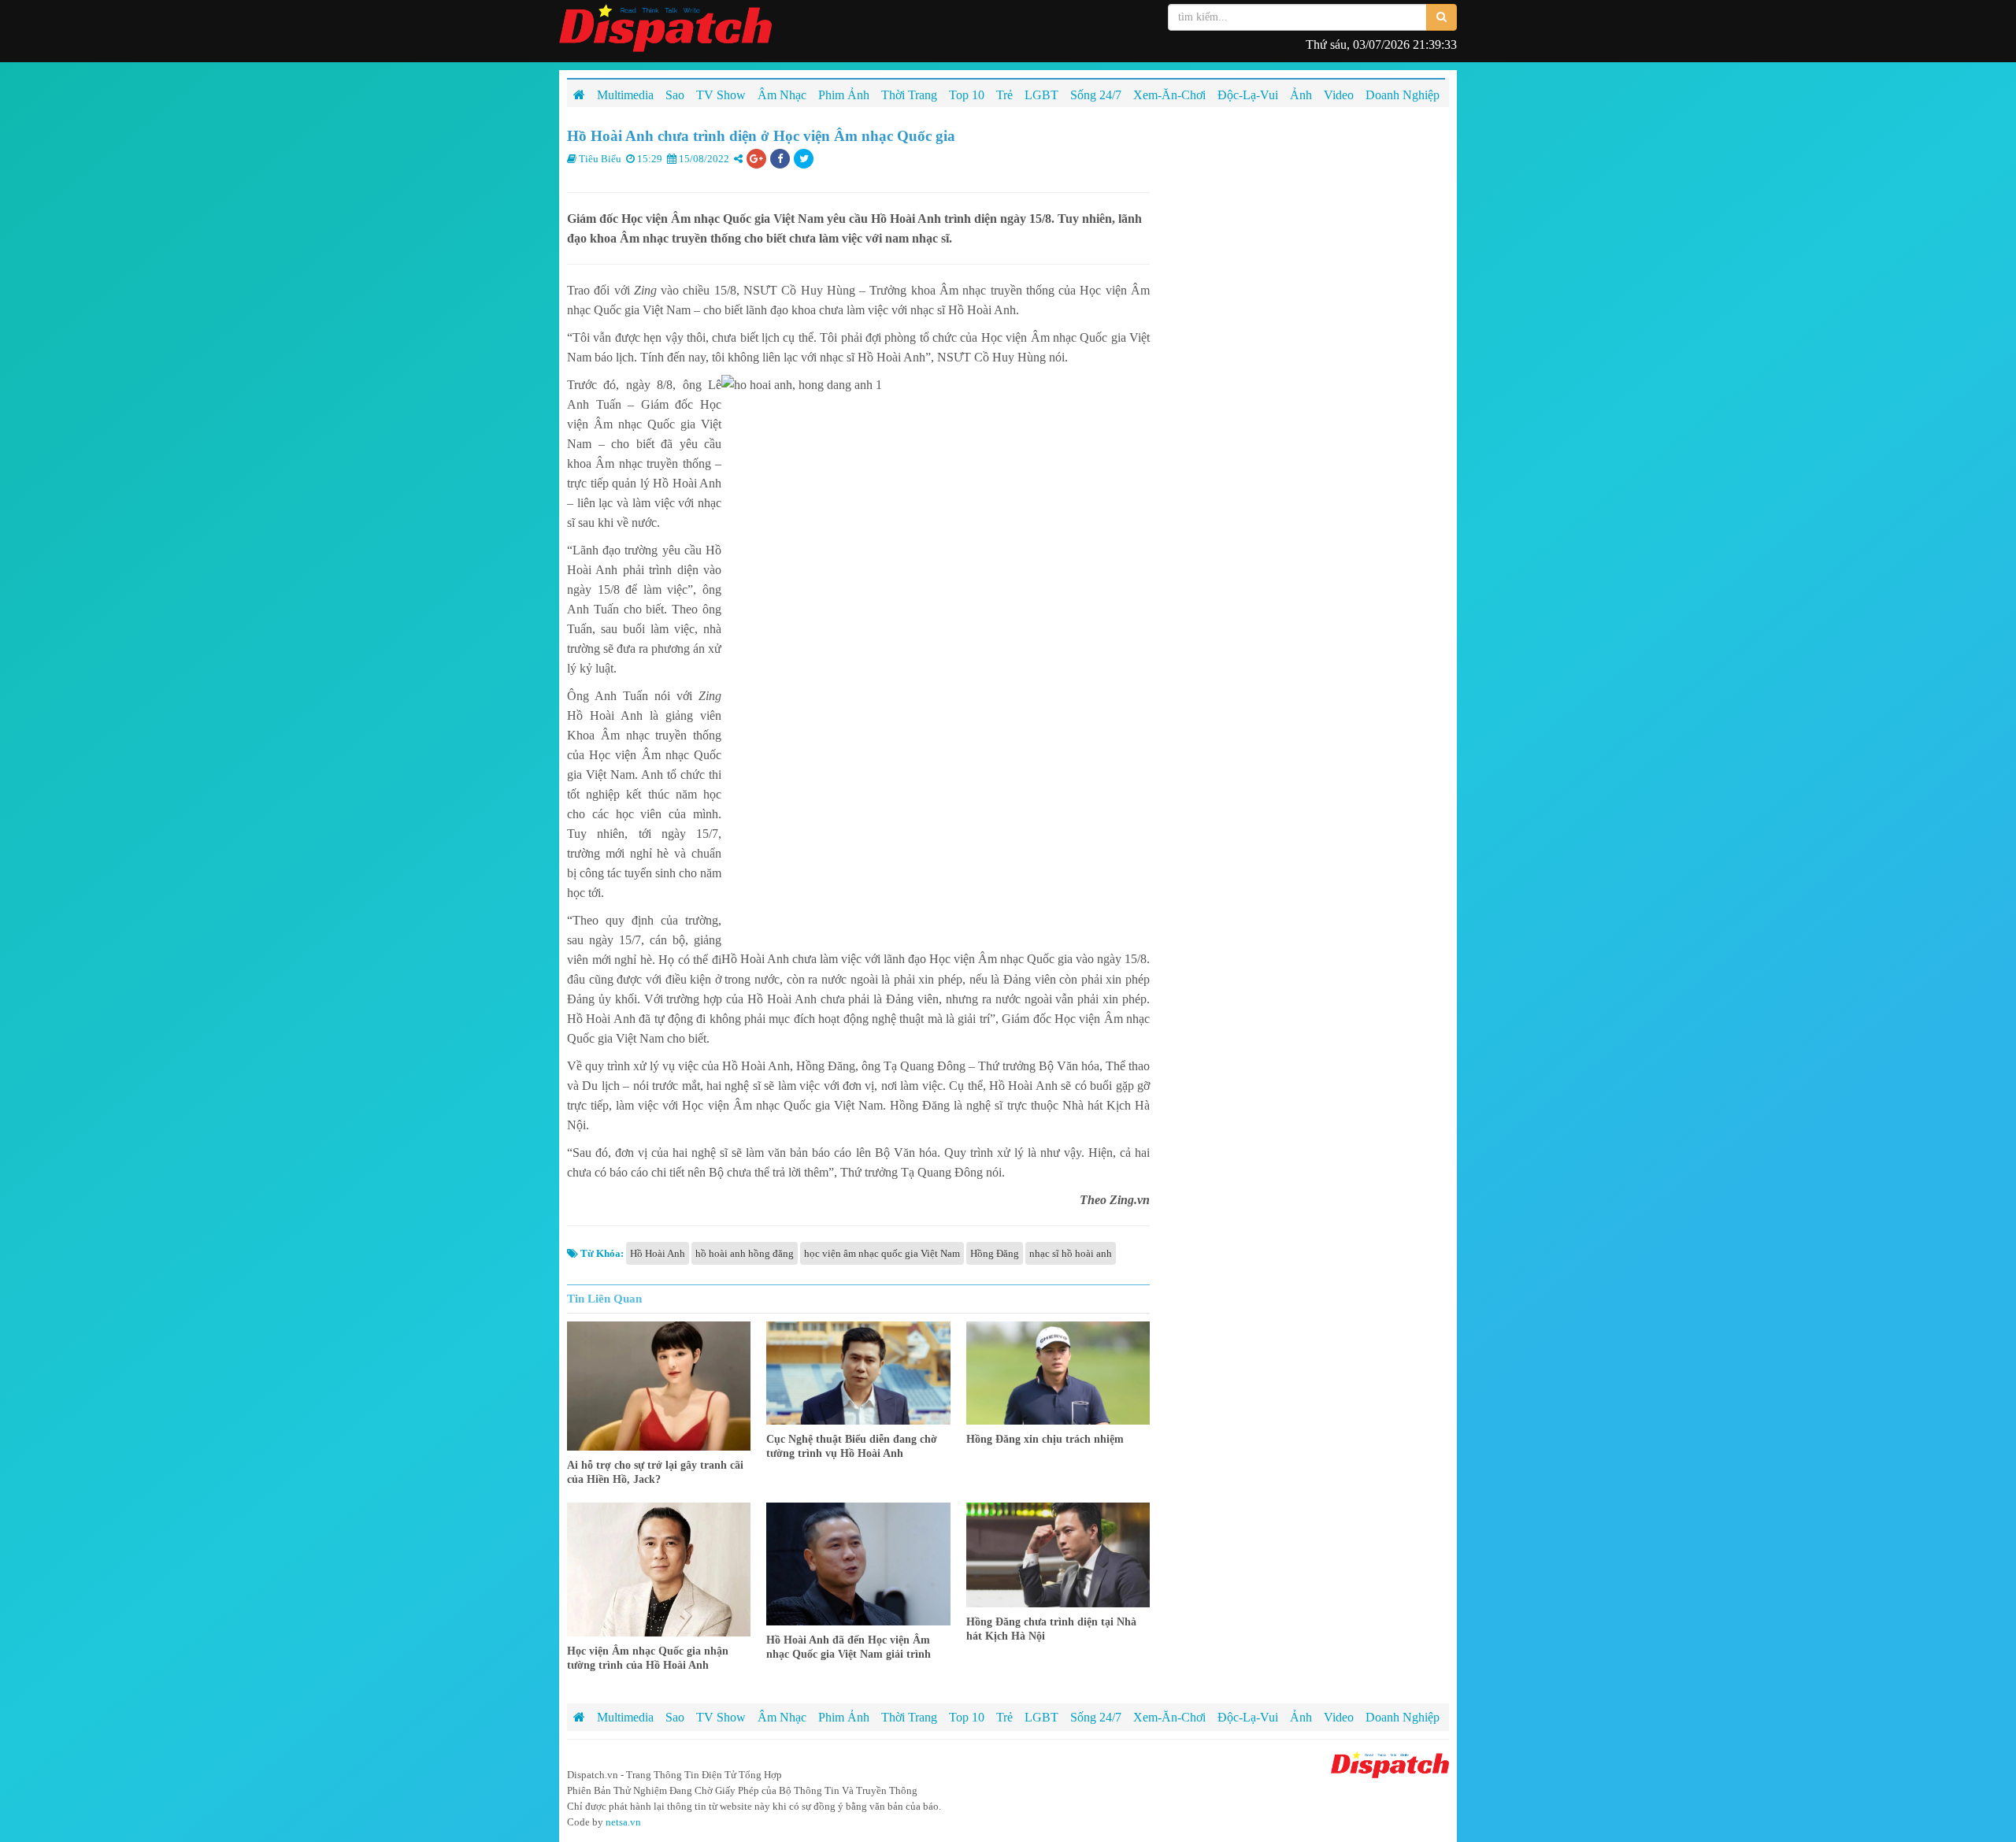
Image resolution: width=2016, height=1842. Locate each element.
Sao (675, 1717)
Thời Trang (909, 1717)
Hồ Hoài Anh (658, 1253)
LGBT (1041, 1717)
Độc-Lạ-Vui (1248, 1717)
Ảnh (1301, 1717)
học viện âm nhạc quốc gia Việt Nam (882, 1253)
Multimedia (625, 1717)
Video (1339, 1717)
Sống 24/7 (1096, 1717)
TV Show (721, 1717)
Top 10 (967, 1717)
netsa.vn (623, 1822)
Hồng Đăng (995, 1253)
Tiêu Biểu (600, 159)
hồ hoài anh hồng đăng (745, 1253)
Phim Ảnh (844, 1717)
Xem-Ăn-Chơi (1169, 1717)
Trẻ (1004, 1717)
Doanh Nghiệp (1403, 1717)
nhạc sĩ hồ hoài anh (1071, 1253)
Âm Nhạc (782, 1717)
